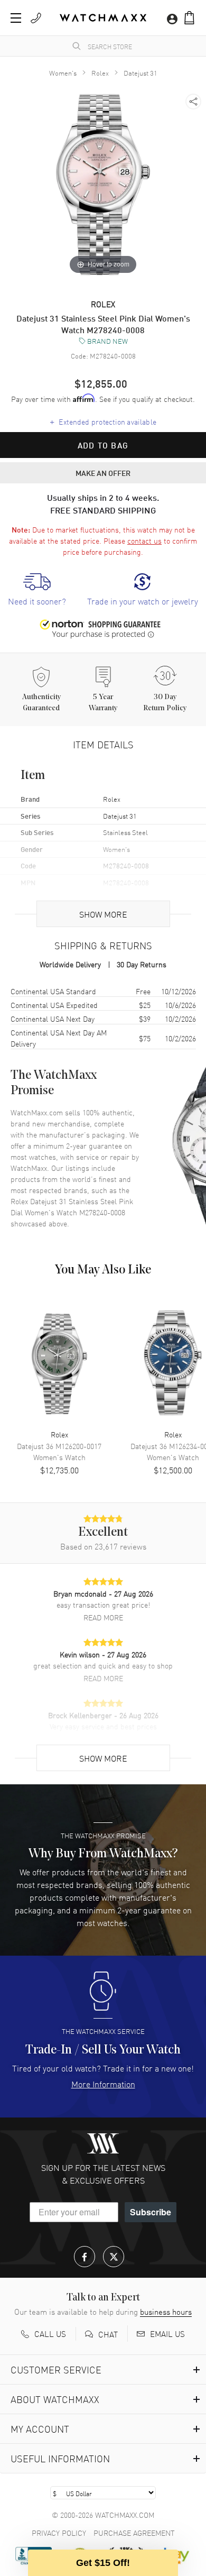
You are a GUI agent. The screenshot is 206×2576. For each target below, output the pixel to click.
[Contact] (36, 18)
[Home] (103, 18)
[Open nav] (16, 18)
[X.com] (114, 2257)
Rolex (100, 73)
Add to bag (103, 445)
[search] (77, 46)
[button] (189, 18)
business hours (166, 2312)
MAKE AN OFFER (103, 473)
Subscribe (151, 2212)
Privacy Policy (59, 2533)
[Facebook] (85, 2257)
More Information (103, 2084)
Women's (63, 73)
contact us (144, 540)
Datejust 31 (141, 73)
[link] (37, 590)
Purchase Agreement (134, 2533)
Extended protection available (103, 421)
